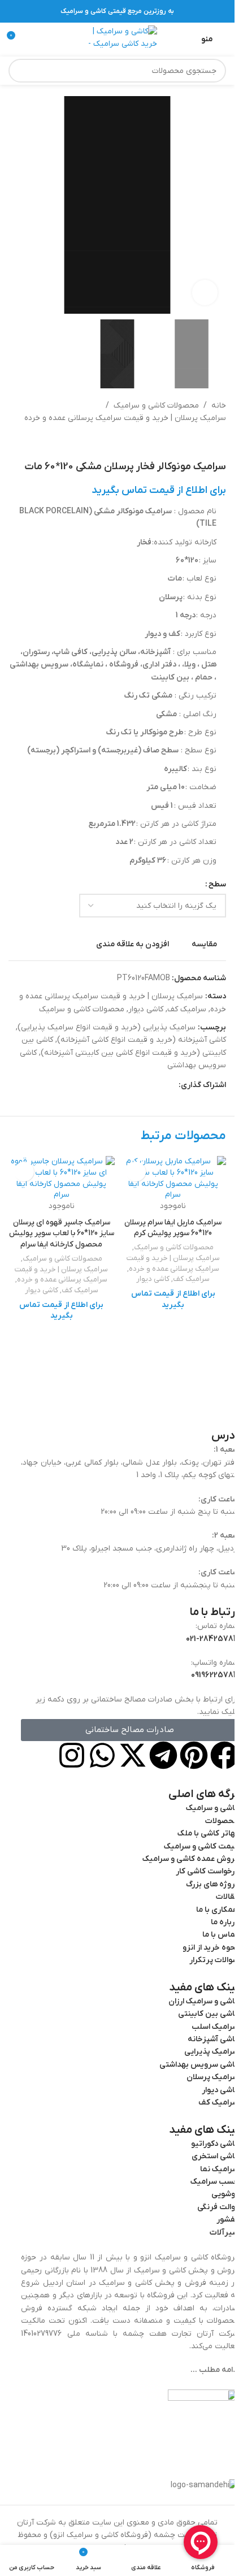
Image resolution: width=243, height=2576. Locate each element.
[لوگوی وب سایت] (118, 39)
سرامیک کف (187, 1009)
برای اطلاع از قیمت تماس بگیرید (159, 490)
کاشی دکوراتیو (215, 2144)
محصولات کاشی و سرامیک (156, 406)
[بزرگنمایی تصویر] (205, 293)
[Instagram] (72, 1755)
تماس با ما (220, 1935)
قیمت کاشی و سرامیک (201, 1847)
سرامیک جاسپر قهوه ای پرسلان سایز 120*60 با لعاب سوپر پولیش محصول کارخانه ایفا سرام (62, 1233)
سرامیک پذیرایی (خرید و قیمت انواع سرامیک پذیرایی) (107, 1027)
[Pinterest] (194, 1755)
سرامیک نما (219, 2169)
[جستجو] (20, 71)
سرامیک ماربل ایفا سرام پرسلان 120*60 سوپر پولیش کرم (173, 1228)
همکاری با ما (217, 1910)
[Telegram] (163, 1755)
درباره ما (225, 1922)
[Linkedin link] (131, 1086)
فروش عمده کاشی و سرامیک (190, 1859)
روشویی (225, 2195)
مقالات (227, 1897)
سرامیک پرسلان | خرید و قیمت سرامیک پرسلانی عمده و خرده (125, 418)
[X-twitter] (133, 1755)
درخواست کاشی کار (207, 1872)
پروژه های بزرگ (212, 1884)
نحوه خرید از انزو (211, 1948)
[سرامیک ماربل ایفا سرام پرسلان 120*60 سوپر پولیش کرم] (173, 1178)
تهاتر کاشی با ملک (208, 1834)
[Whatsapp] (102, 1755)
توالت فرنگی (218, 2207)
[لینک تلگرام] (118, 1086)
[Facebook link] (172, 1086)
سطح (217, 884)
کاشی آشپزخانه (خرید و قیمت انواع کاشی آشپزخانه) (142, 1040)
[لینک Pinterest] (145, 1086)
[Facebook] (224, 1755)
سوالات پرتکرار (214, 1961)
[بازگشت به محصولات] (206, 443)
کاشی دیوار (146, 1009)
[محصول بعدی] (192, 443)
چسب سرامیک (214, 2182)
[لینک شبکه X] (158, 1086)
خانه (219, 406)
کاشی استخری (215, 2157)
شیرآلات (224, 2233)
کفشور (227, 2220)
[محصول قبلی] (219, 443)
